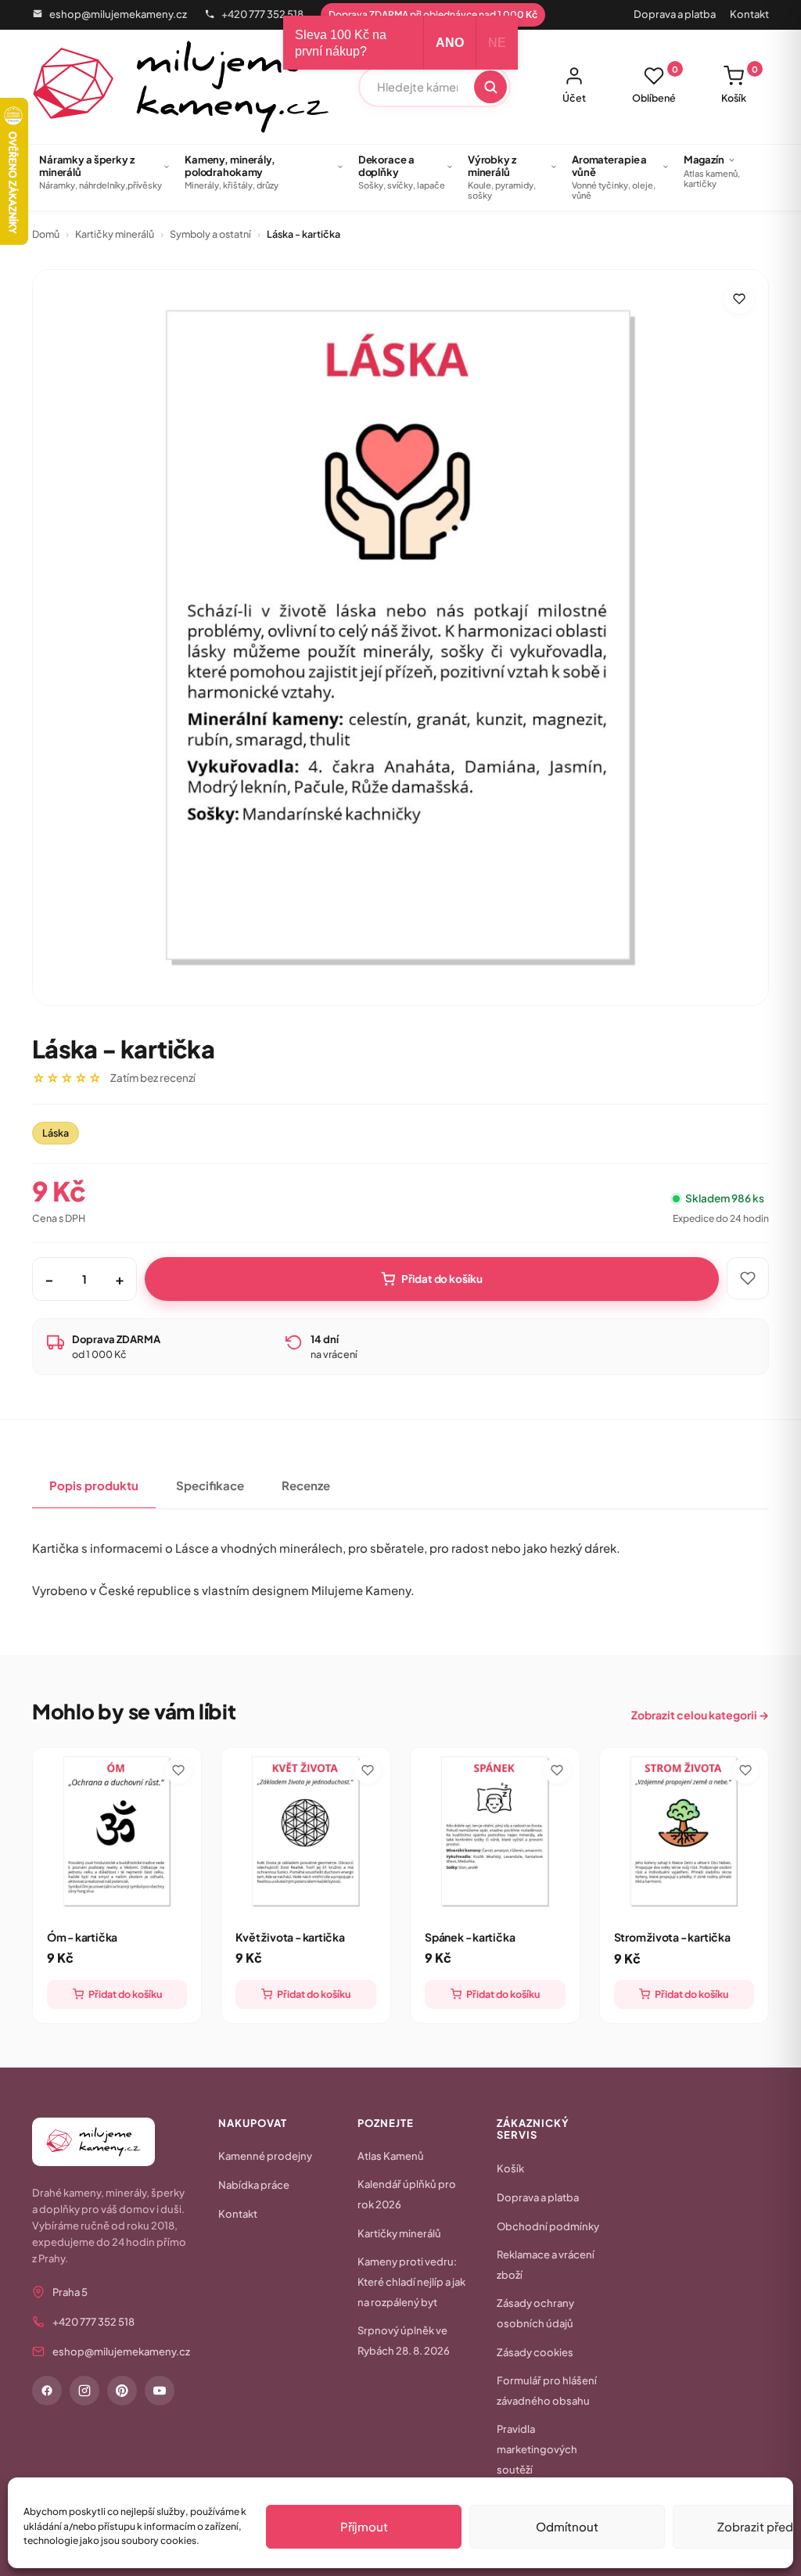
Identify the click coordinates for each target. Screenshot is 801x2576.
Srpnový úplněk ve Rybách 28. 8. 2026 (404, 2341)
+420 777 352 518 (262, 14)
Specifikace (210, 1485)
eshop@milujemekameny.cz (118, 14)
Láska (56, 1133)
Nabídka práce (254, 2185)
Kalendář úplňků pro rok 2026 (407, 2194)
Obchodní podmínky (548, 2226)
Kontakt (749, 14)
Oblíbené (655, 84)
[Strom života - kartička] (684, 1832)
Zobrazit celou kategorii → (700, 1715)
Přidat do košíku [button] (125, 1994)
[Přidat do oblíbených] (739, 299)
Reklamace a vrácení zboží (546, 2265)
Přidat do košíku (442, 1279)
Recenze (306, 1485)
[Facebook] (47, 2391)
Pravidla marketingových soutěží (537, 2449)
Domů (46, 234)
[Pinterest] (122, 2391)
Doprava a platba (675, 14)
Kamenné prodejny (265, 2156)
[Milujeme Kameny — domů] (181, 87)
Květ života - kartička (290, 1937)
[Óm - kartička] (117, 1832)
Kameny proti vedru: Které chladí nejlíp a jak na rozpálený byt (411, 2282)
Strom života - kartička (672, 1937)
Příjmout (364, 2526)
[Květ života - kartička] (306, 1832)
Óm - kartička (82, 1937)
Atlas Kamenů (391, 2156)
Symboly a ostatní (210, 234)
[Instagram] (84, 2391)
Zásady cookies (535, 2352)
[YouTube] (160, 2391)
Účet (574, 98)
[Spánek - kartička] (495, 1832)
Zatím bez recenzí (153, 1078)
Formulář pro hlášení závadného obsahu (547, 2391)
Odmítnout (567, 2526)
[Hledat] (490, 87)
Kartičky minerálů (115, 234)
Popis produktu (94, 1485)
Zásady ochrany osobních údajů (535, 2313)
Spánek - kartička (470, 1937)
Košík (740, 84)
